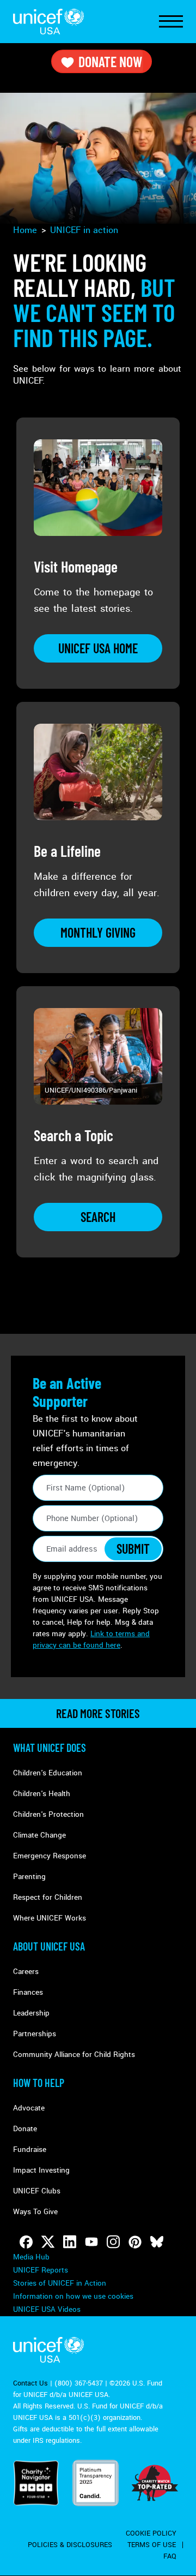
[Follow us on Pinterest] (135, 2242)
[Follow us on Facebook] (26, 2242)
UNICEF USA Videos (47, 2309)
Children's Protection (48, 1814)
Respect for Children (48, 1897)
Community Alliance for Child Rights (74, 2055)
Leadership (31, 2013)
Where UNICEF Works (50, 1918)
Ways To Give (35, 2212)
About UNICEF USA (49, 1946)
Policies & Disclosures (70, 2545)
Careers (26, 1972)
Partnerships (35, 2034)
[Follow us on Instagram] (113, 2242)
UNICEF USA (48, 22)
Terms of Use (152, 2545)
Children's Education (48, 1773)
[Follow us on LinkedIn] (70, 2242)
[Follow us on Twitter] (48, 2242)
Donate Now (110, 61)
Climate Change (39, 1835)
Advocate (29, 2108)
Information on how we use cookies (73, 2296)
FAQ (170, 2556)
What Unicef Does (50, 1748)
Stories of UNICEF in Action (60, 2283)
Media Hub (31, 2257)
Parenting (29, 1877)
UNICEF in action (84, 230)
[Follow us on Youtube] (91, 2242)
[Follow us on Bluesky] (157, 2242)
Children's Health (42, 1794)
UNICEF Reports (41, 2270)
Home (25, 230)
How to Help (39, 2083)
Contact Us (30, 2383)
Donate (25, 2129)
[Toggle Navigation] (171, 22)
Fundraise (30, 2149)
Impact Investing (41, 2170)
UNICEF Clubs (37, 2191)
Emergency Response (50, 1856)
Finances (28, 1992)
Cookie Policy (151, 2533)
